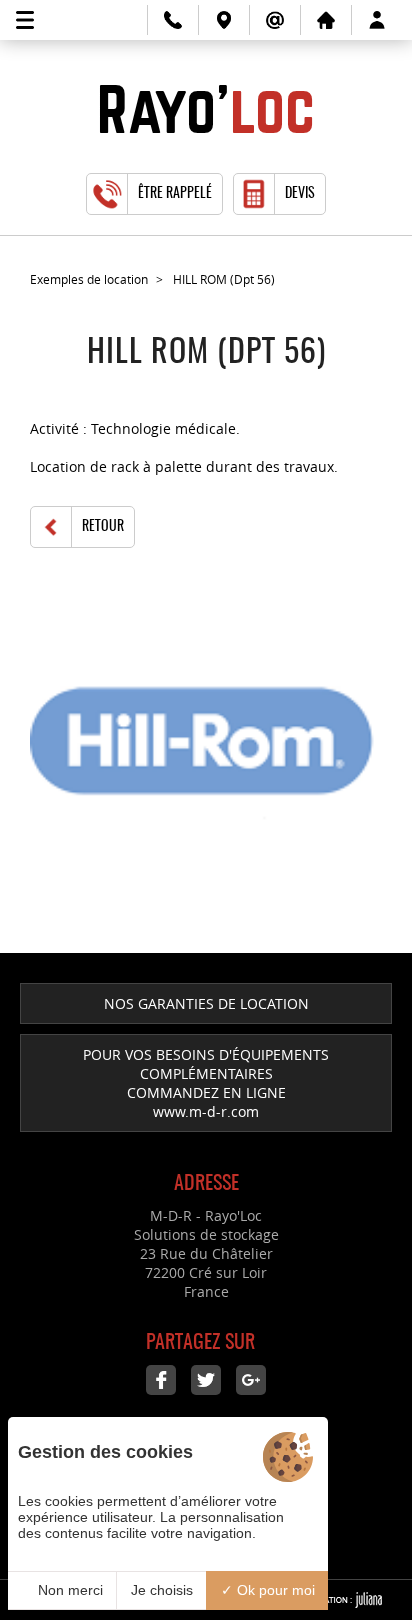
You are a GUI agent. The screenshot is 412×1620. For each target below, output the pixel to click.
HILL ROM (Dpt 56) (224, 279)
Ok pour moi (274, 1590)
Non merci (68, 1590)
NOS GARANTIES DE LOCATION (206, 1003)
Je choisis (162, 1590)
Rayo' (206, 111)
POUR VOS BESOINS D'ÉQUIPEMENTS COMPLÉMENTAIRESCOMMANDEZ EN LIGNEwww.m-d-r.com (206, 1083)
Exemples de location (89, 279)
